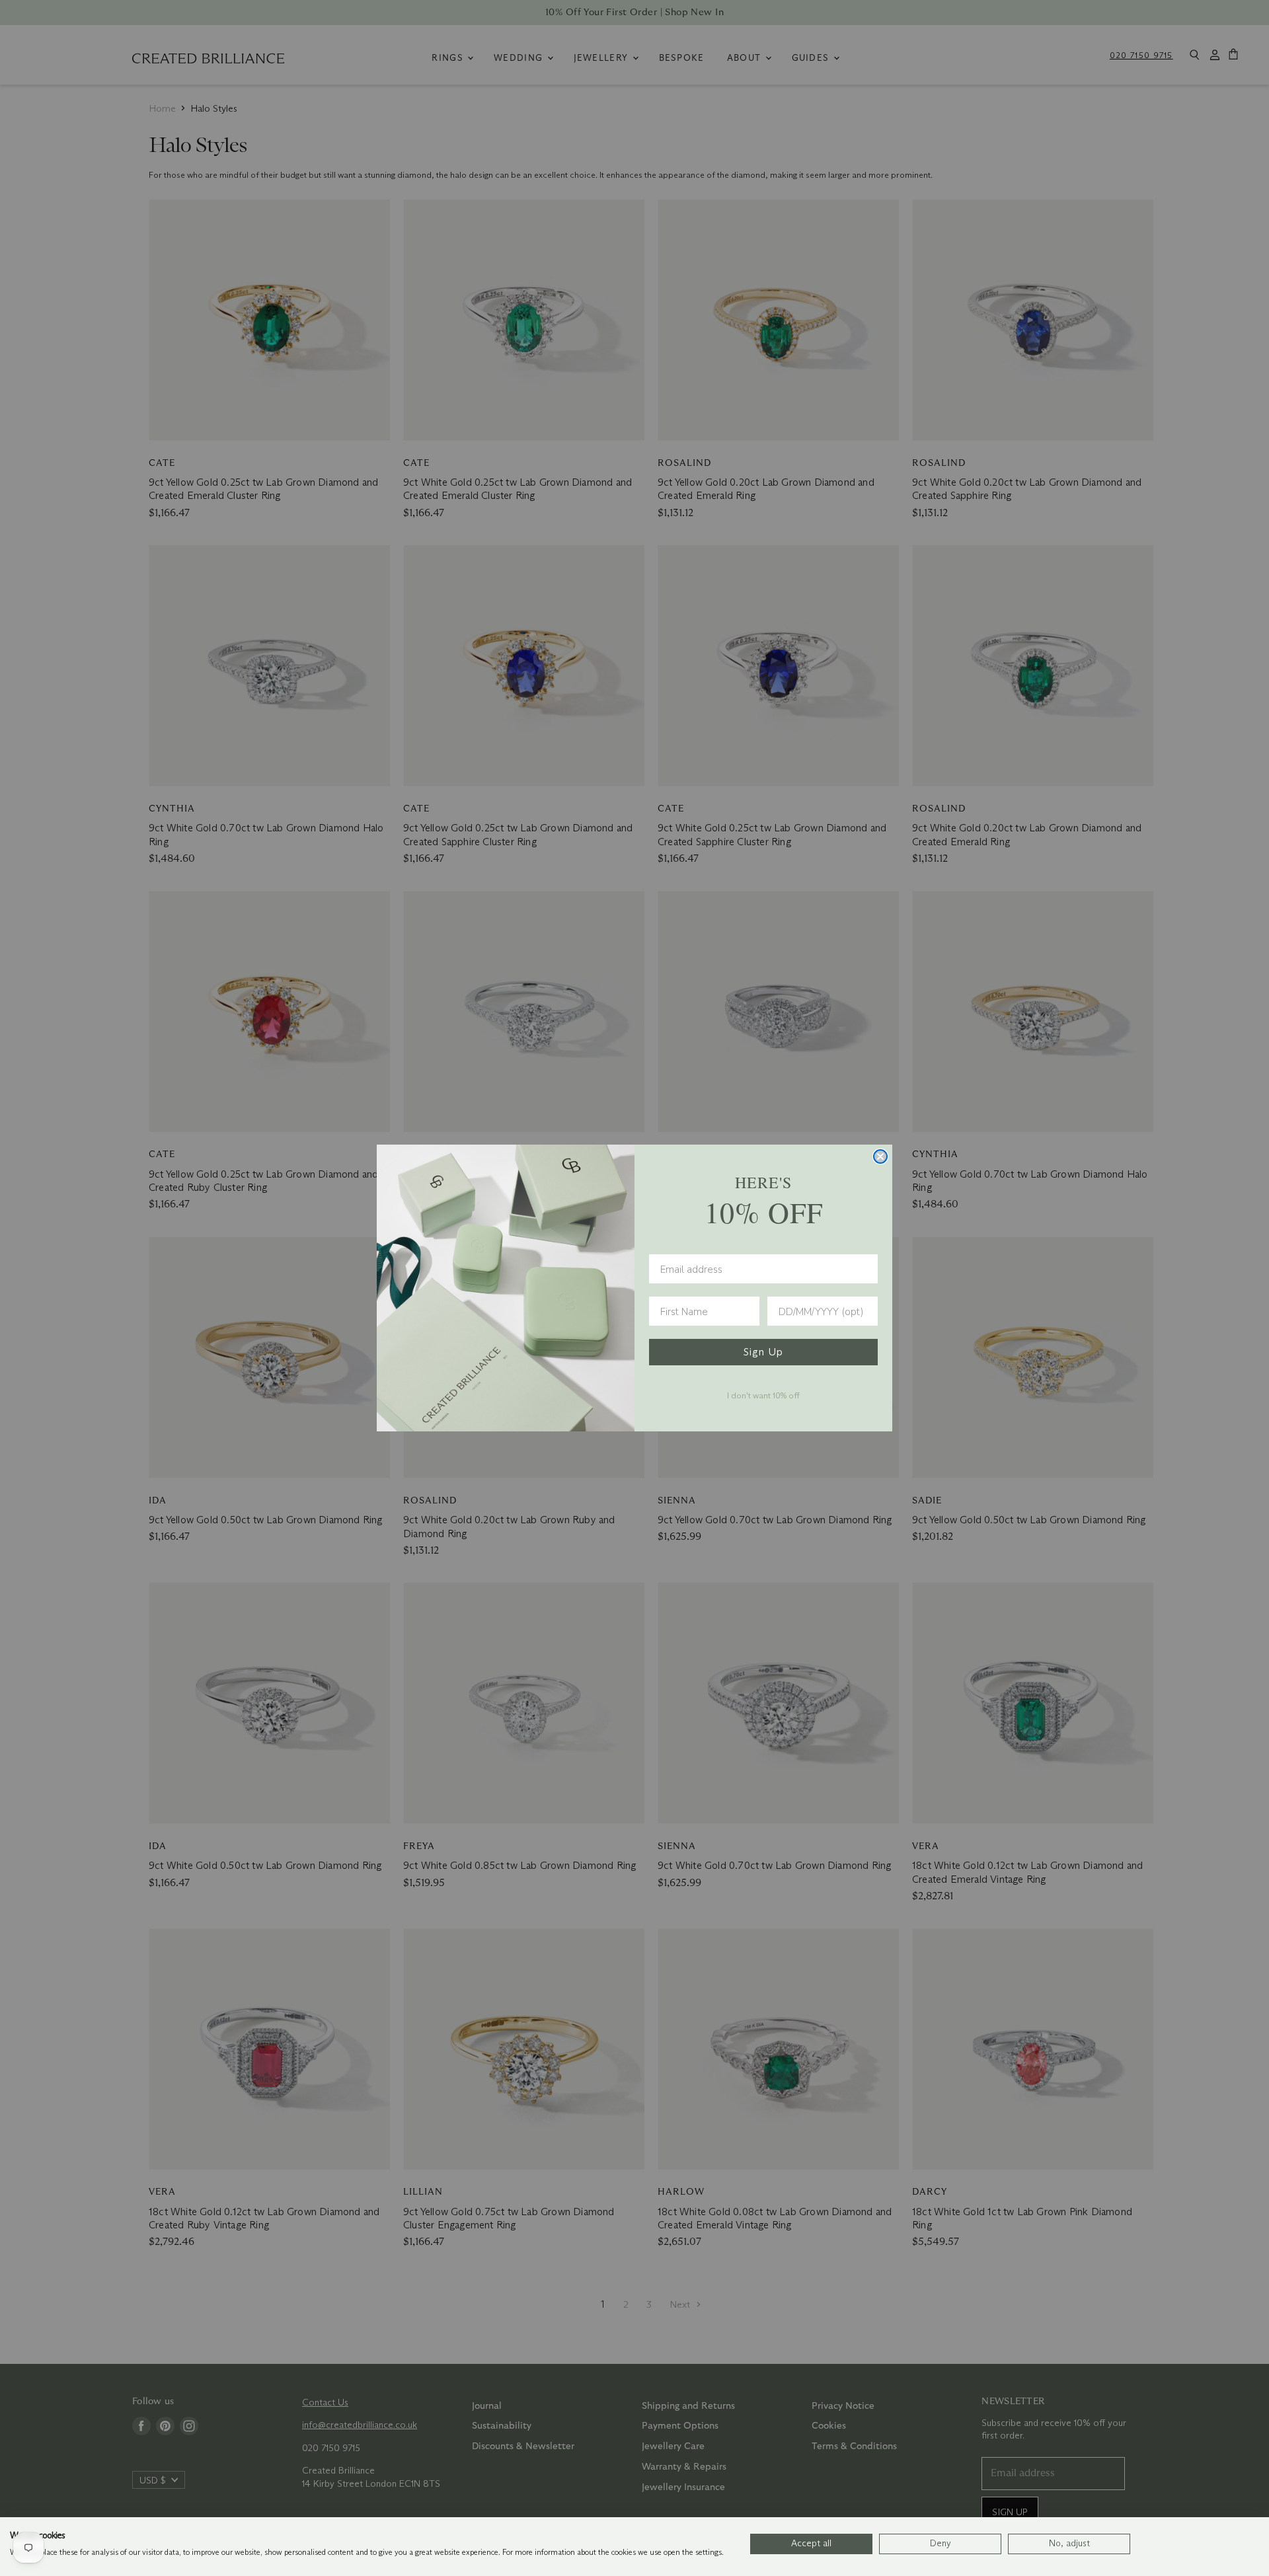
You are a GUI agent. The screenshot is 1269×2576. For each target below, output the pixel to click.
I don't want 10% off (763, 1395)
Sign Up (763, 1352)
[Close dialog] (880, 1156)
